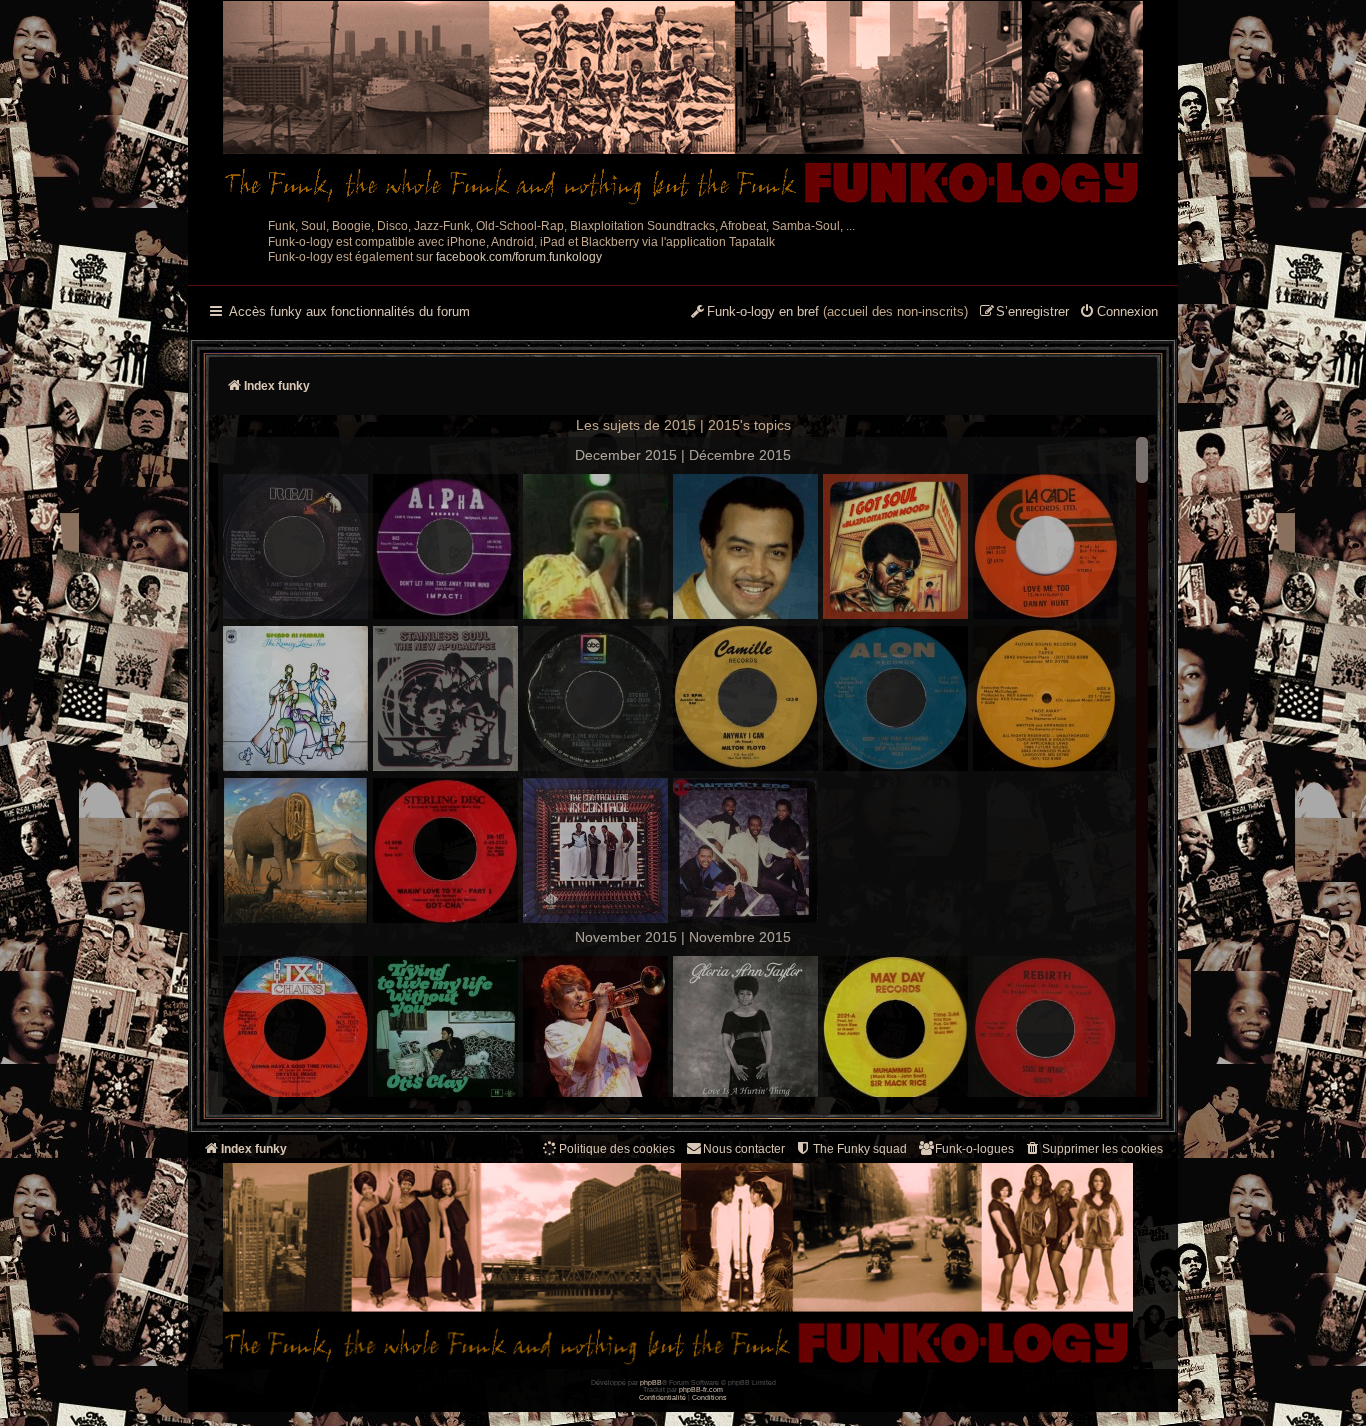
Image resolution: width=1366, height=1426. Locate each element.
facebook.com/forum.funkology (519, 257)
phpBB (651, 1382)
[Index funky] (683, 105)
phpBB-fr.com (701, 1389)
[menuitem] (1118, 313)
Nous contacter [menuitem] (744, 1149)
